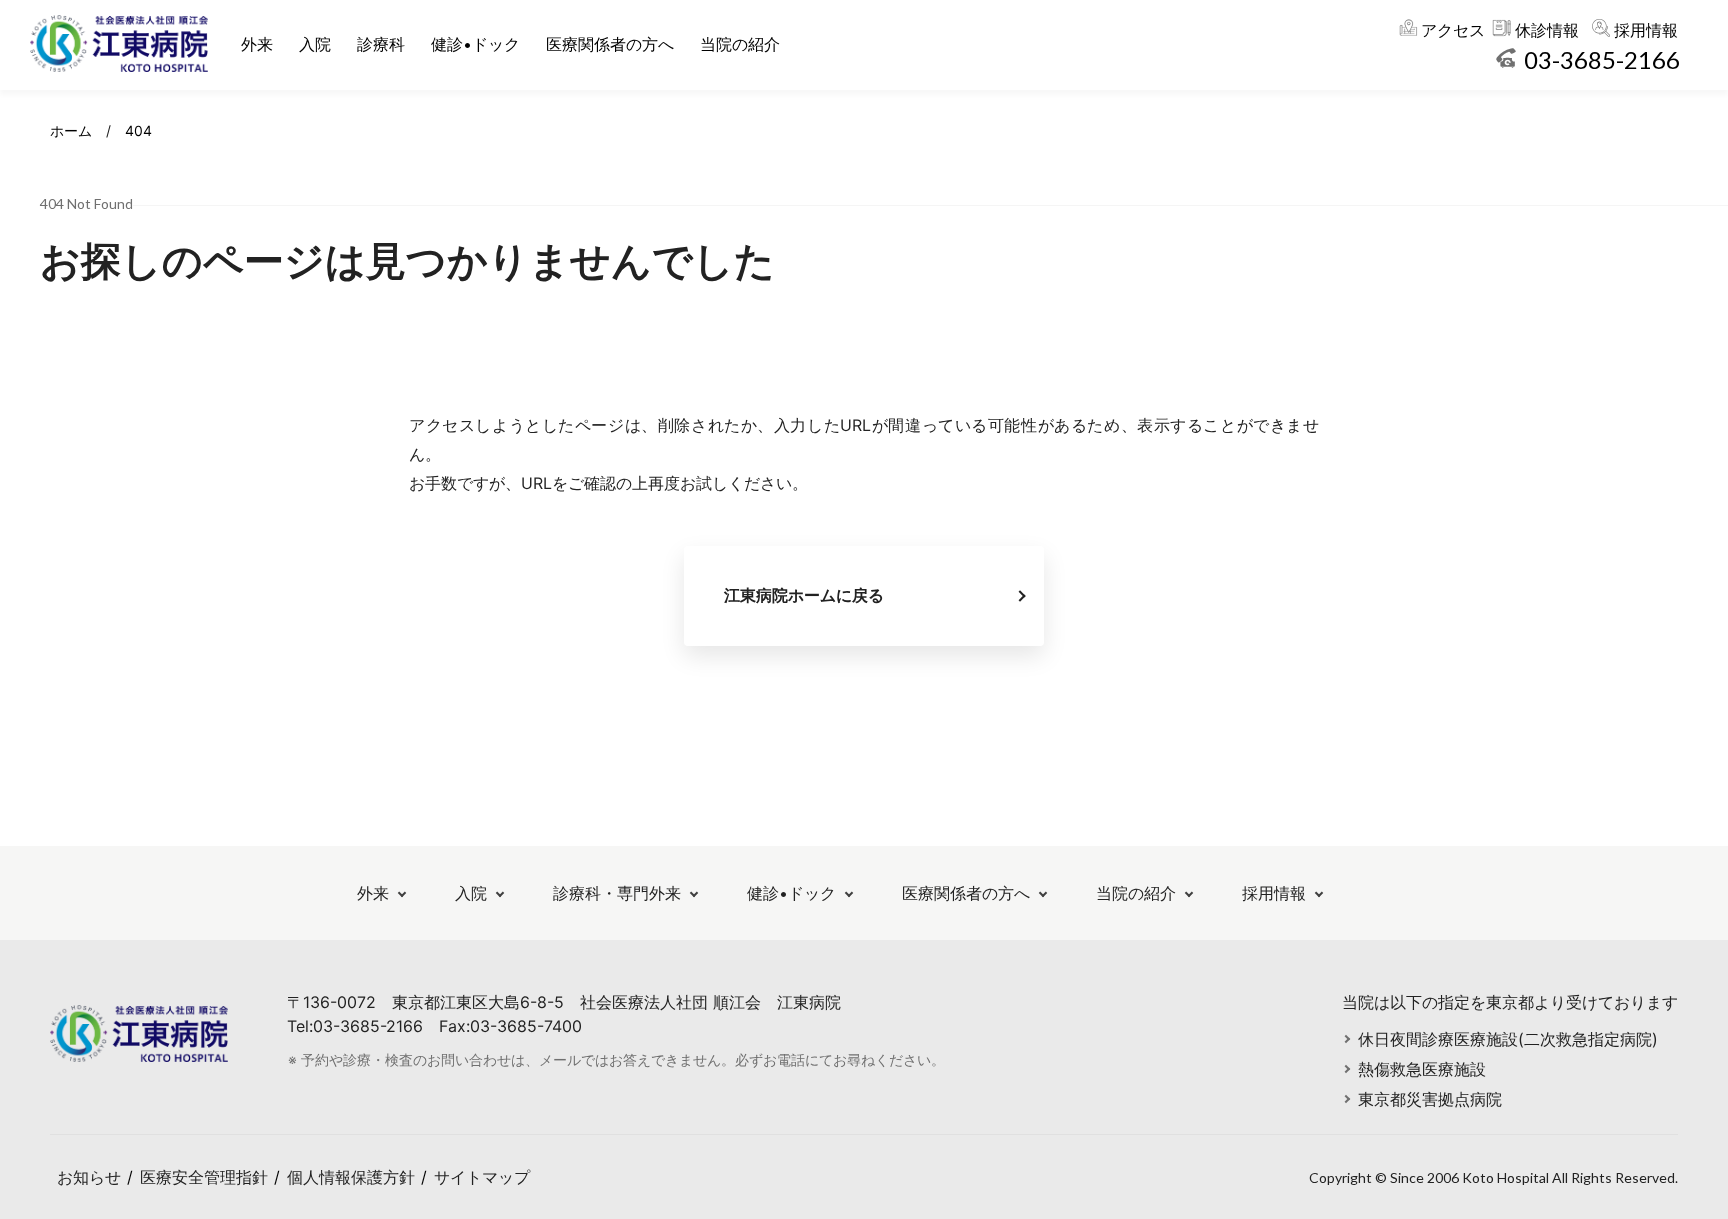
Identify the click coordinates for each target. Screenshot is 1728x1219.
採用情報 (1646, 30)
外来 (257, 44)
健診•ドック (475, 44)
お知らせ (89, 1177)
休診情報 (1547, 30)
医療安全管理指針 (204, 1177)
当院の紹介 (740, 44)
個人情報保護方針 (351, 1177)
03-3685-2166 (1602, 59)
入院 (315, 44)
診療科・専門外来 (617, 893)
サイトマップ (482, 1177)
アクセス (1453, 30)
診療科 (381, 44)
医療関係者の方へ (610, 44)
